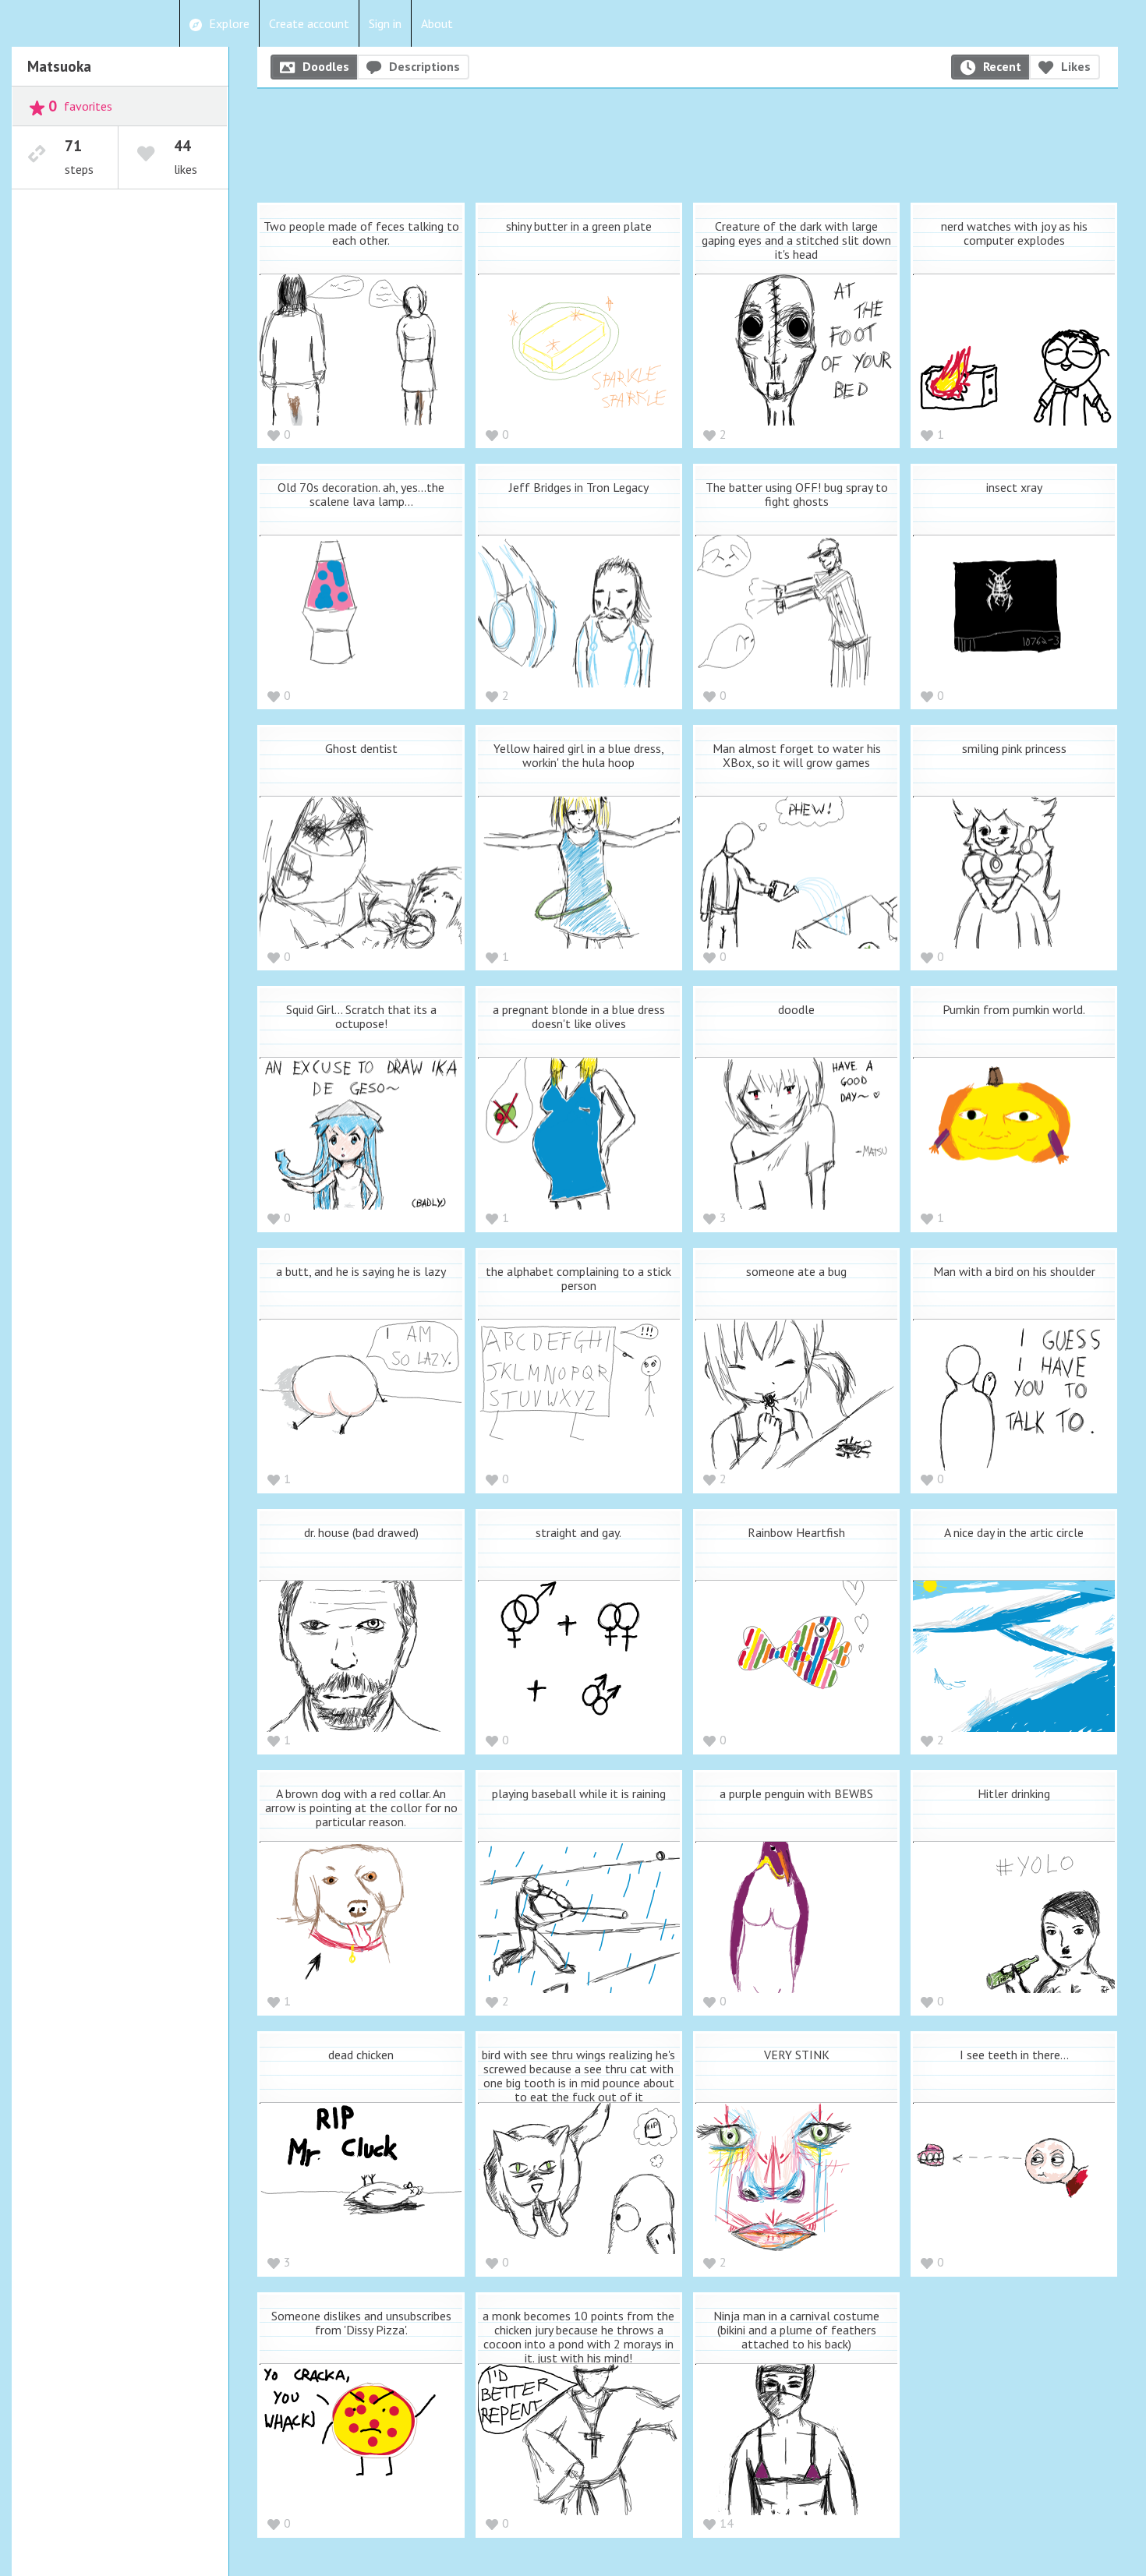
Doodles (326, 66)
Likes (1076, 66)
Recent (1002, 66)
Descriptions (424, 66)
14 (727, 2523)
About (437, 23)
